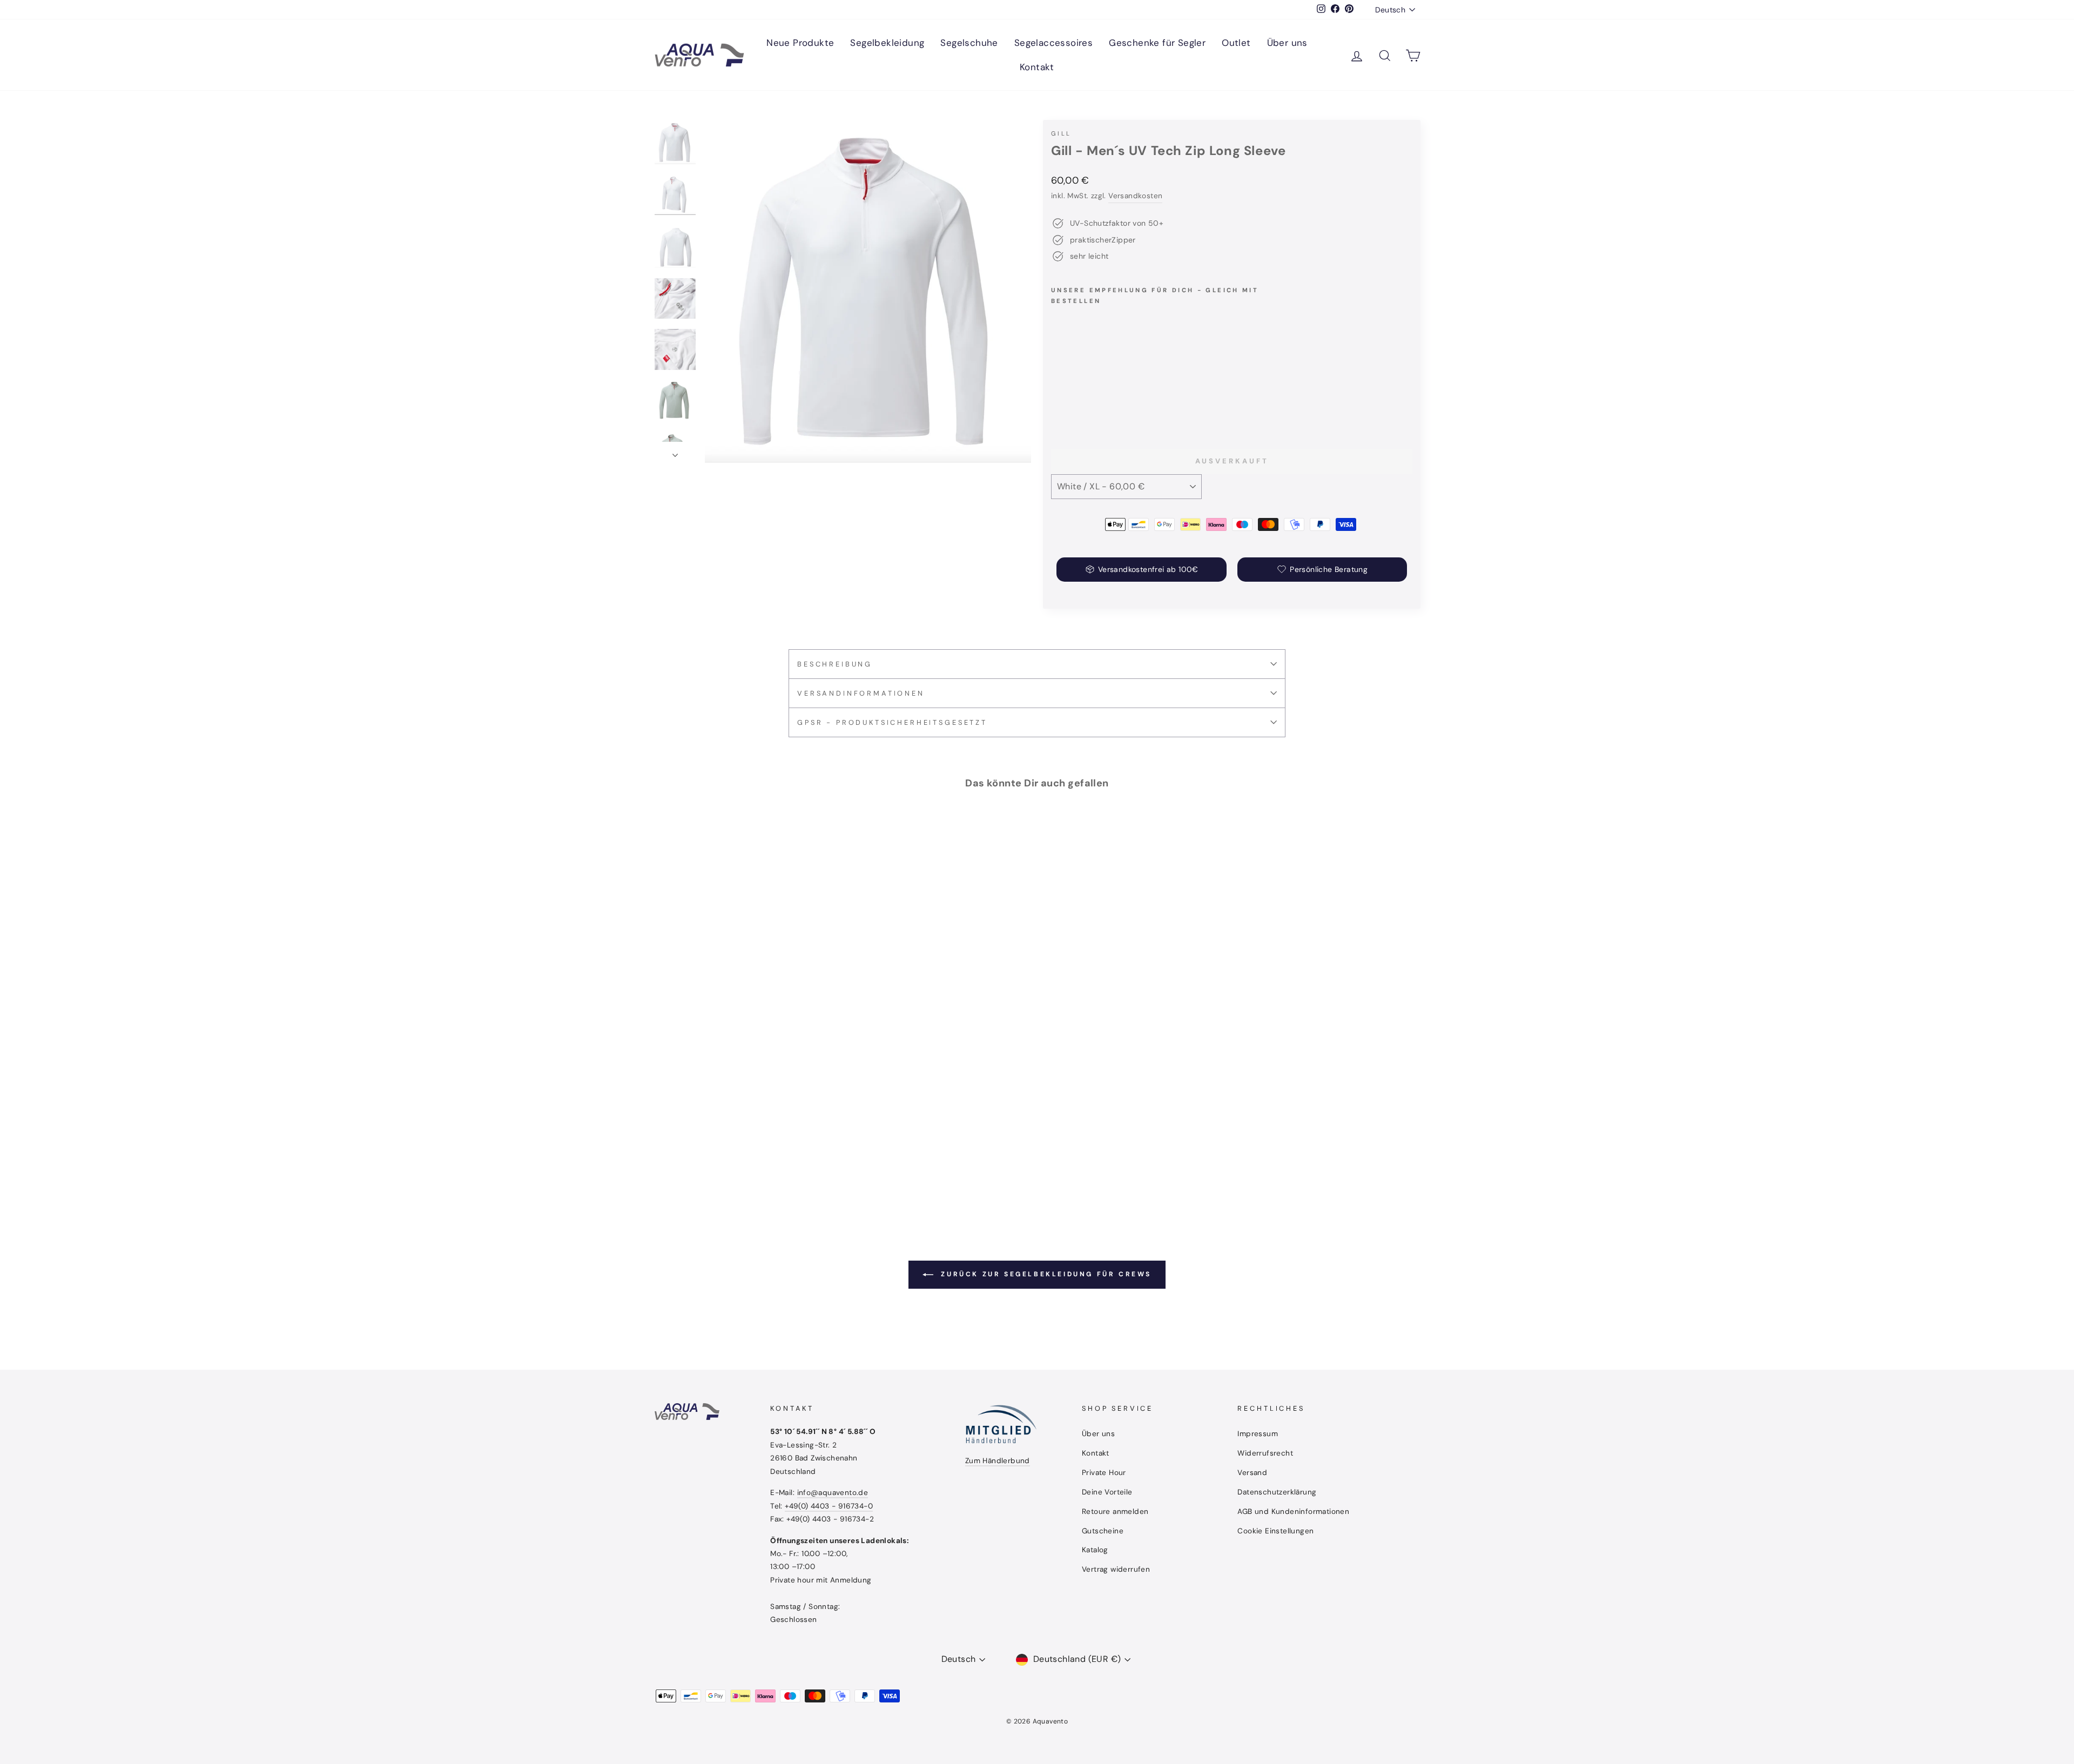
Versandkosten (1135, 196)
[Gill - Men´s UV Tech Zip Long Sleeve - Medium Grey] (1102, 402)
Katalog (1095, 1550)
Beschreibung (835, 664)
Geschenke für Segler (1157, 43)
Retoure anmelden (1115, 1511)
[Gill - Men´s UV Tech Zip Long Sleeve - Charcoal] (1087, 402)
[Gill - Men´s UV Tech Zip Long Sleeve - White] (1058, 402)
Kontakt (1037, 67)
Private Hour (1104, 1473)
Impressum (1258, 1434)
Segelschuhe (969, 43)
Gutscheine (1103, 1531)
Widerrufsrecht (1265, 1453)
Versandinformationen (861, 693)
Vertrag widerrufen (1116, 1569)
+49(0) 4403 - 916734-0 (829, 1506)
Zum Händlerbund (998, 1461)
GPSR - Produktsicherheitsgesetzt (892, 722)
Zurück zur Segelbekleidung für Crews (1045, 1274)
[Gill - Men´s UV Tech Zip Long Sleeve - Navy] (1073, 402)
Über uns (1287, 43)
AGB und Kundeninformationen (1293, 1511)
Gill (1061, 133)
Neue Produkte (800, 43)
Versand (1252, 1473)
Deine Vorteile (1107, 1492)
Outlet (1236, 43)
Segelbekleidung (887, 43)
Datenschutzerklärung (1277, 1492)
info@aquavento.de (833, 1493)
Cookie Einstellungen (1275, 1531)
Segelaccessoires (1053, 43)
